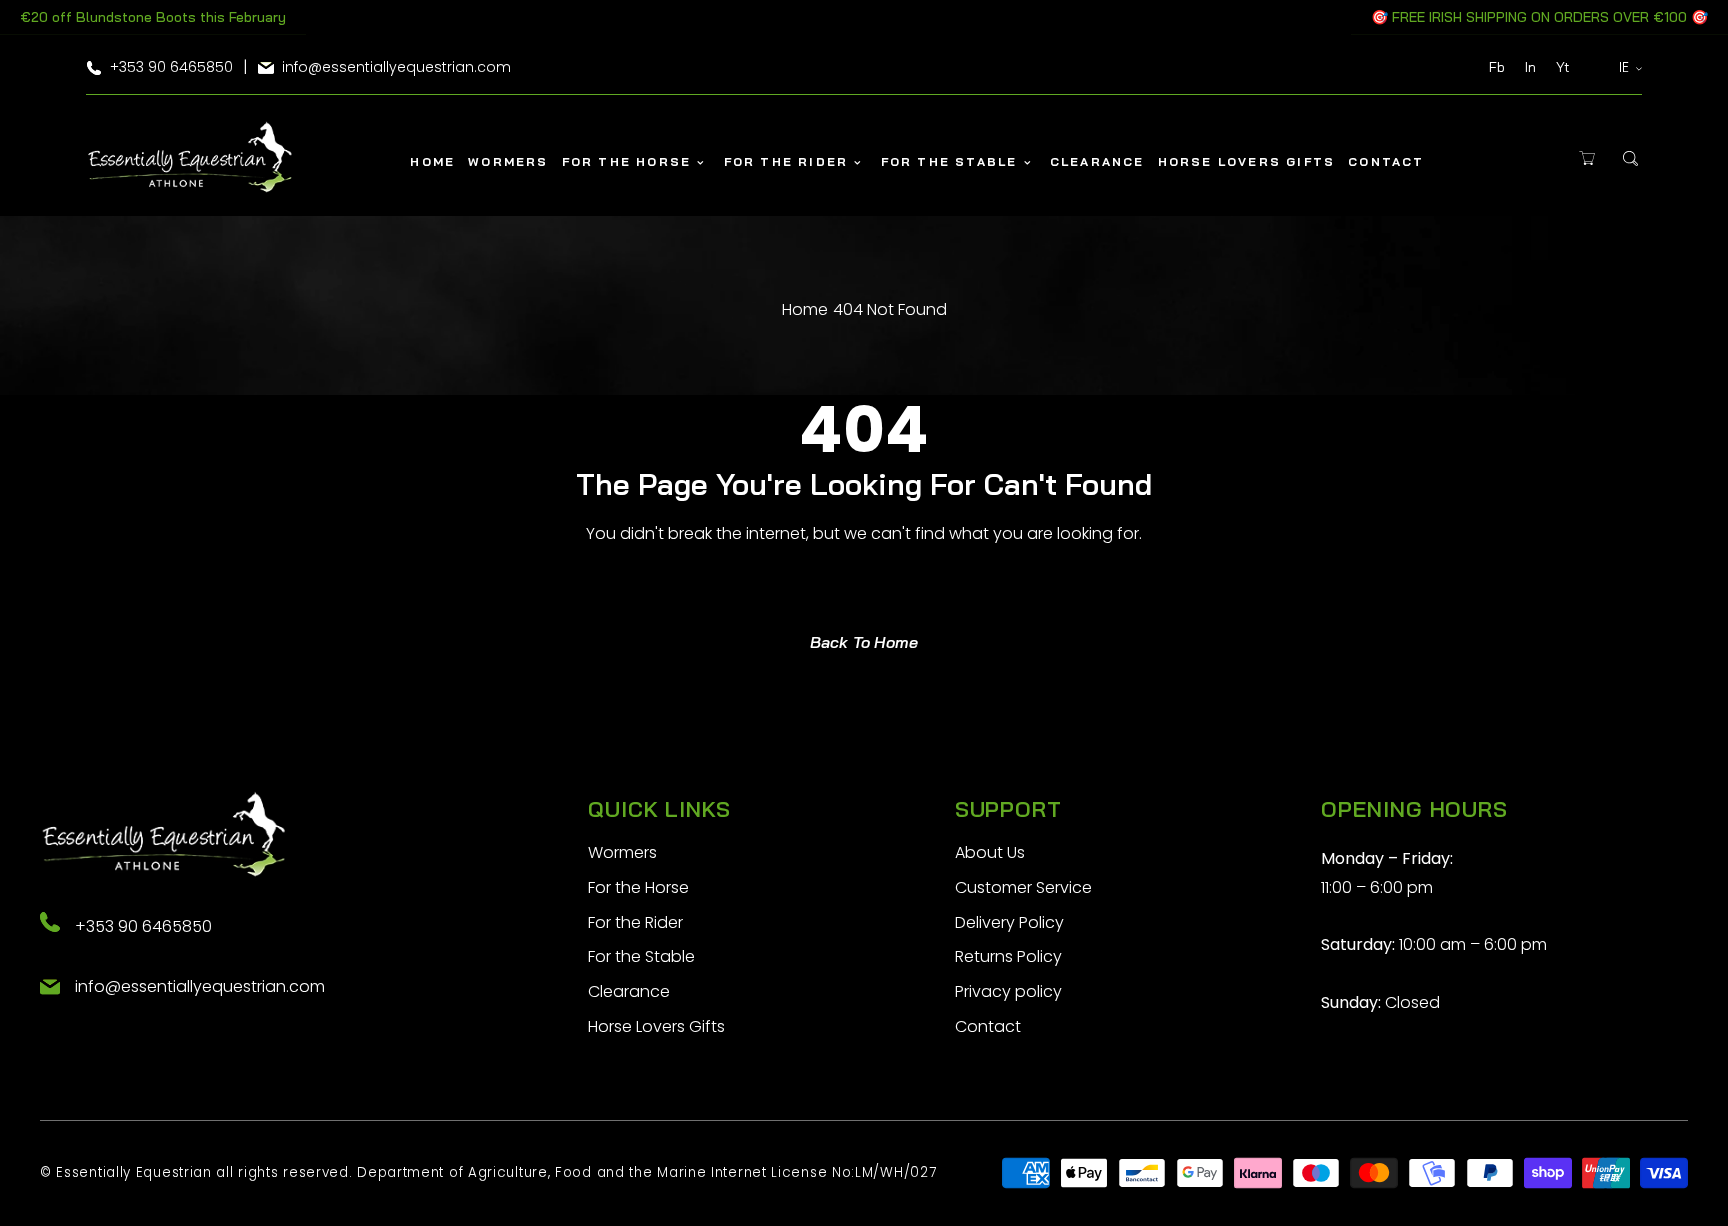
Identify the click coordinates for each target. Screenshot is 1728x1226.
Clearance (629, 991)
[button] (1587, 158)
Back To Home (864, 642)
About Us (990, 852)
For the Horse (638, 887)
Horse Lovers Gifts (656, 1026)
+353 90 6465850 (143, 926)
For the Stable (641, 956)
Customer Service (1023, 887)
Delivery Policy (1009, 922)
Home (805, 309)
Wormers (622, 852)
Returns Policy (1008, 956)
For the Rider (635, 922)
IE (1624, 67)
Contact (988, 1026)
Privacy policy (1008, 991)
